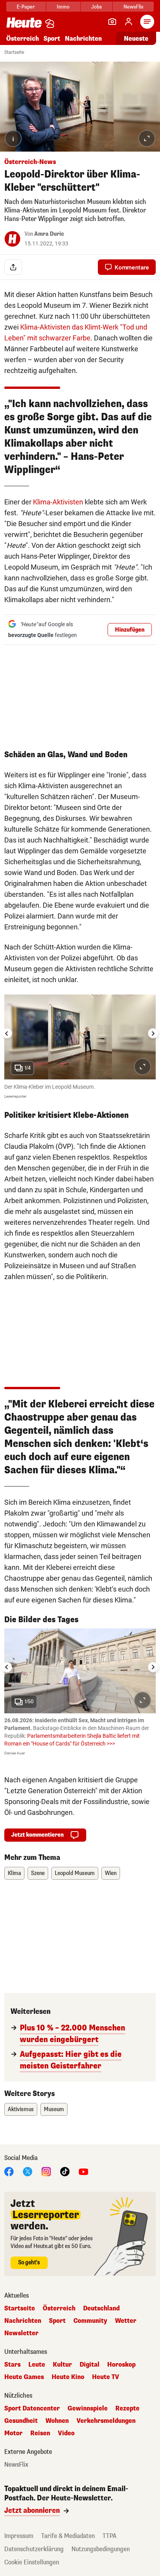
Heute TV (106, 2377)
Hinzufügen (130, 630)
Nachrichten (23, 2321)
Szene (38, 1873)
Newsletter (21, 2333)
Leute (37, 2365)
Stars (12, 2365)
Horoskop (121, 2365)
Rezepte (127, 2409)
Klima (14, 1873)
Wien (111, 1873)
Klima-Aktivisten (58, 502)
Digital (90, 2365)
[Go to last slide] (7, 1033)
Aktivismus (21, 2109)
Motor (13, 2433)
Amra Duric (49, 234)
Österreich (23, 39)
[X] (28, 2171)
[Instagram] (46, 2171)
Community (90, 2321)
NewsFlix (133, 7)
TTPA (110, 2536)
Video (66, 2433)
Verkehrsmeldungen (106, 2421)
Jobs (97, 7)
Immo (63, 7)
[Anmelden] (129, 22)
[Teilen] (13, 267)
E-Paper (26, 7)
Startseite (14, 52)
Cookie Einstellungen (32, 2562)
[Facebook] (9, 2171)
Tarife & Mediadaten (68, 2536)
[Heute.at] (24, 22)
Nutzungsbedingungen (101, 2549)
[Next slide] (153, 1033)
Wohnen (57, 2421)
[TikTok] (65, 2171)
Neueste (136, 39)
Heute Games (24, 2377)
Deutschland (101, 2308)
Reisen (40, 2433)
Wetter (126, 2321)
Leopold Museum (75, 1873)
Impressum (19, 2536)
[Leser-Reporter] (112, 22)
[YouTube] (83, 2171)
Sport (52, 39)
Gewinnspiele (88, 2409)
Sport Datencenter (32, 2409)
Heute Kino (68, 2377)
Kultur (62, 2365)
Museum (54, 2109)
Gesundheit (21, 2421)
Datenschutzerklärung (34, 2549)
